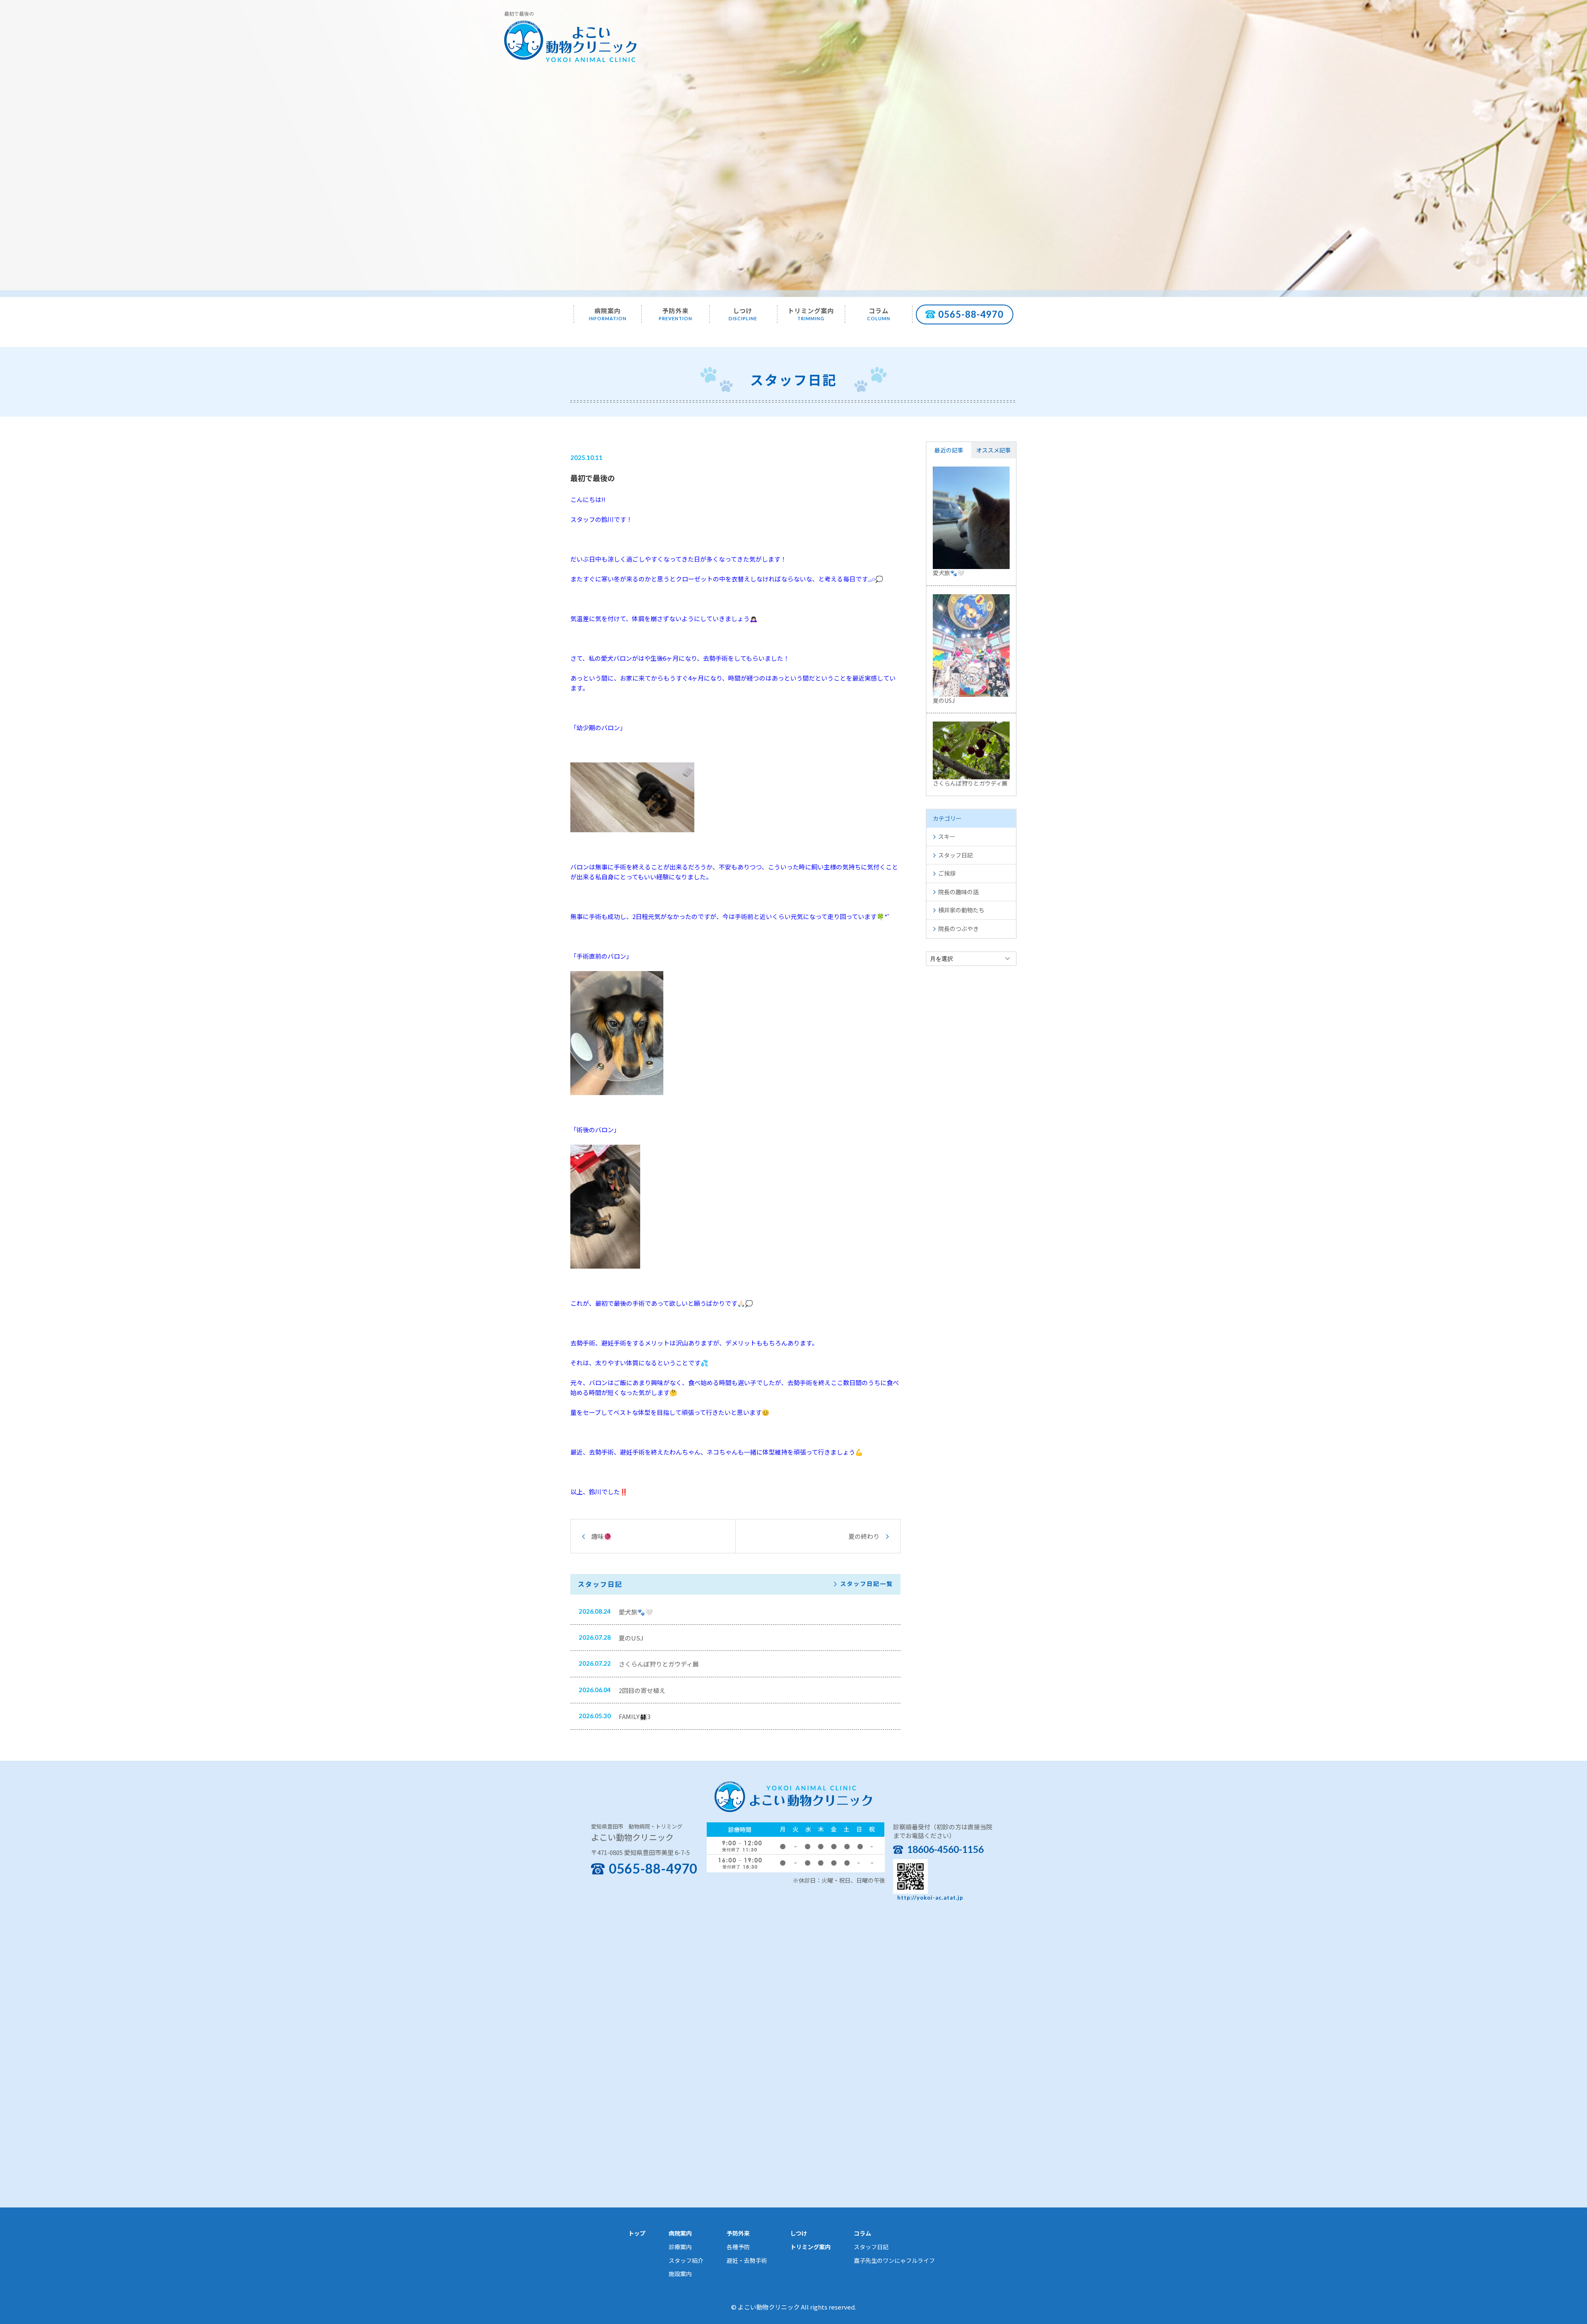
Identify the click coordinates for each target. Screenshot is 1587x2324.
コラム (879, 314)
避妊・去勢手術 (747, 2260)
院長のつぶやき (958, 929)
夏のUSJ (631, 1638)
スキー (947, 836)
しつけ (743, 314)
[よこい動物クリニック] (570, 40)
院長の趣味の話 (958, 892)
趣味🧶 (602, 1536)
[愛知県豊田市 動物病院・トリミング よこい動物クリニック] (793, 1795)
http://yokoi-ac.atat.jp (930, 1898)
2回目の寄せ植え (642, 1690)
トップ (637, 2233)
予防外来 (676, 314)
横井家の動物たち (961, 910)
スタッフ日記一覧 (867, 1584)
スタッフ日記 (956, 855)
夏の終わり (864, 1536)
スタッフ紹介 (686, 2260)
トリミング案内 (811, 314)
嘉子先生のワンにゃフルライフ (894, 2260)
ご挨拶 (947, 873)
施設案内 (680, 2274)
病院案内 (608, 314)
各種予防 (738, 2247)
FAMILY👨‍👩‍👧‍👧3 (635, 1716)
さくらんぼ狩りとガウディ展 (659, 1664)
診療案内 (680, 2247)
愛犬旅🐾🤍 (636, 1612)
